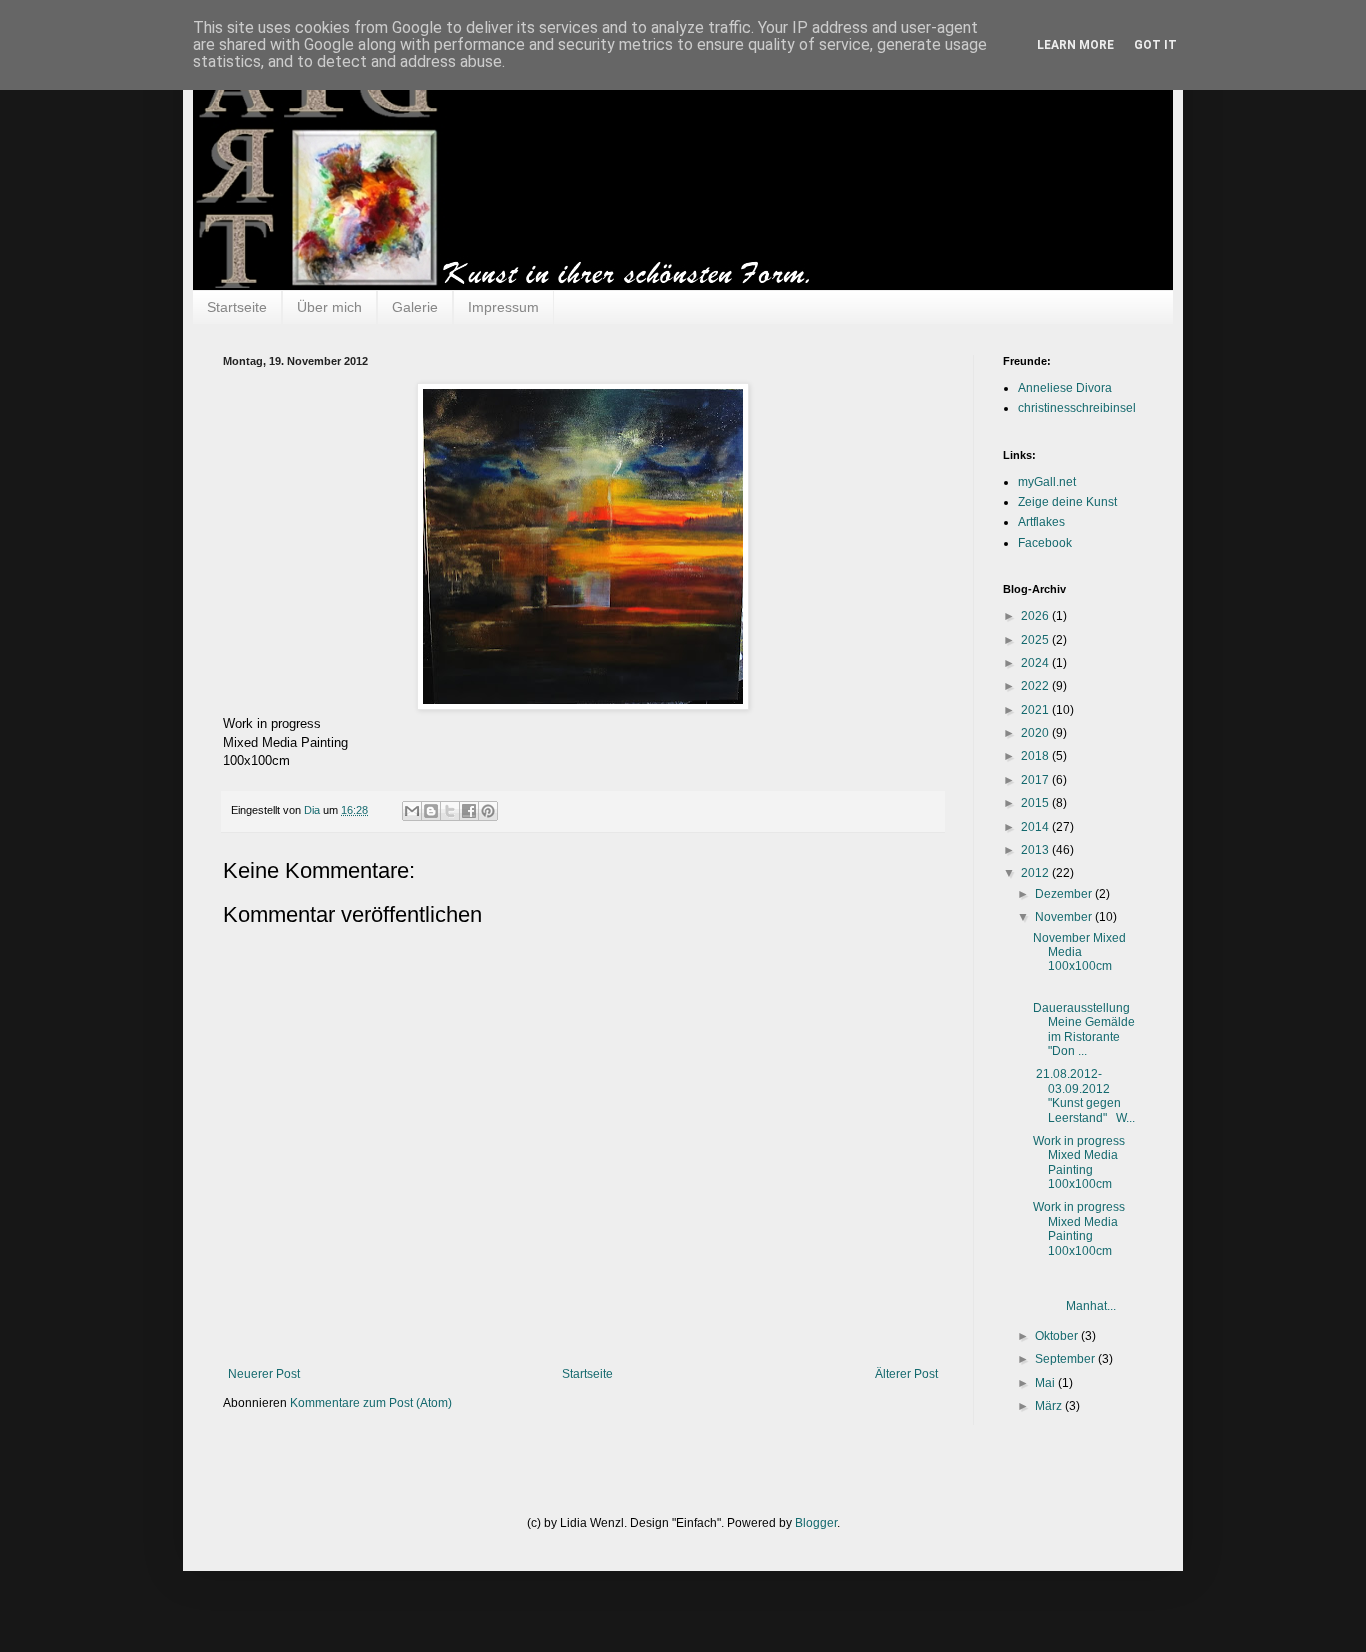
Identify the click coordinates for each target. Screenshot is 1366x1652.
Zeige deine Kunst (1067, 502)
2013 (1036, 850)
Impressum (503, 307)
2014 (1036, 827)
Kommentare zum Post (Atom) (371, 1403)
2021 (1036, 710)
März (1050, 1406)
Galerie (415, 307)
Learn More (1075, 45)
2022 (1036, 686)
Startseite (237, 307)
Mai (1046, 1383)
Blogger (816, 1523)
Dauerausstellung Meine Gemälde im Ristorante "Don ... (1084, 1029)
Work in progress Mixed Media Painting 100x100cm (1079, 1162)
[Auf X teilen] (450, 811)
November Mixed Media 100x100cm (1079, 952)
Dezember (1065, 894)
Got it (1155, 45)
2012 (1036, 873)
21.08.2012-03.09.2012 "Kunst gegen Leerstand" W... (1084, 1095)
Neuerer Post (264, 1374)
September (1066, 1359)
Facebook (1045, 543)
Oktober (1058, 1336)
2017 (1036, 780)
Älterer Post (906, 1374)
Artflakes (1041, 522)
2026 (1036, 616)
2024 (1036, 663)
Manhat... (1087, 1299)
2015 (1036, 803)
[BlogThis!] (431, 811)
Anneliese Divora (1065, 388)
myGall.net (1047, 482)
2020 (1036, 733)
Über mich (329, 307)
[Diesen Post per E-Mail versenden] (412, 811)
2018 (1036, 756)
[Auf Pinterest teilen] (488, 811)
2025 (1036, 640)
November (1065, 917)
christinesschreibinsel (1077, 408)
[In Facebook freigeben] (469, 811)
